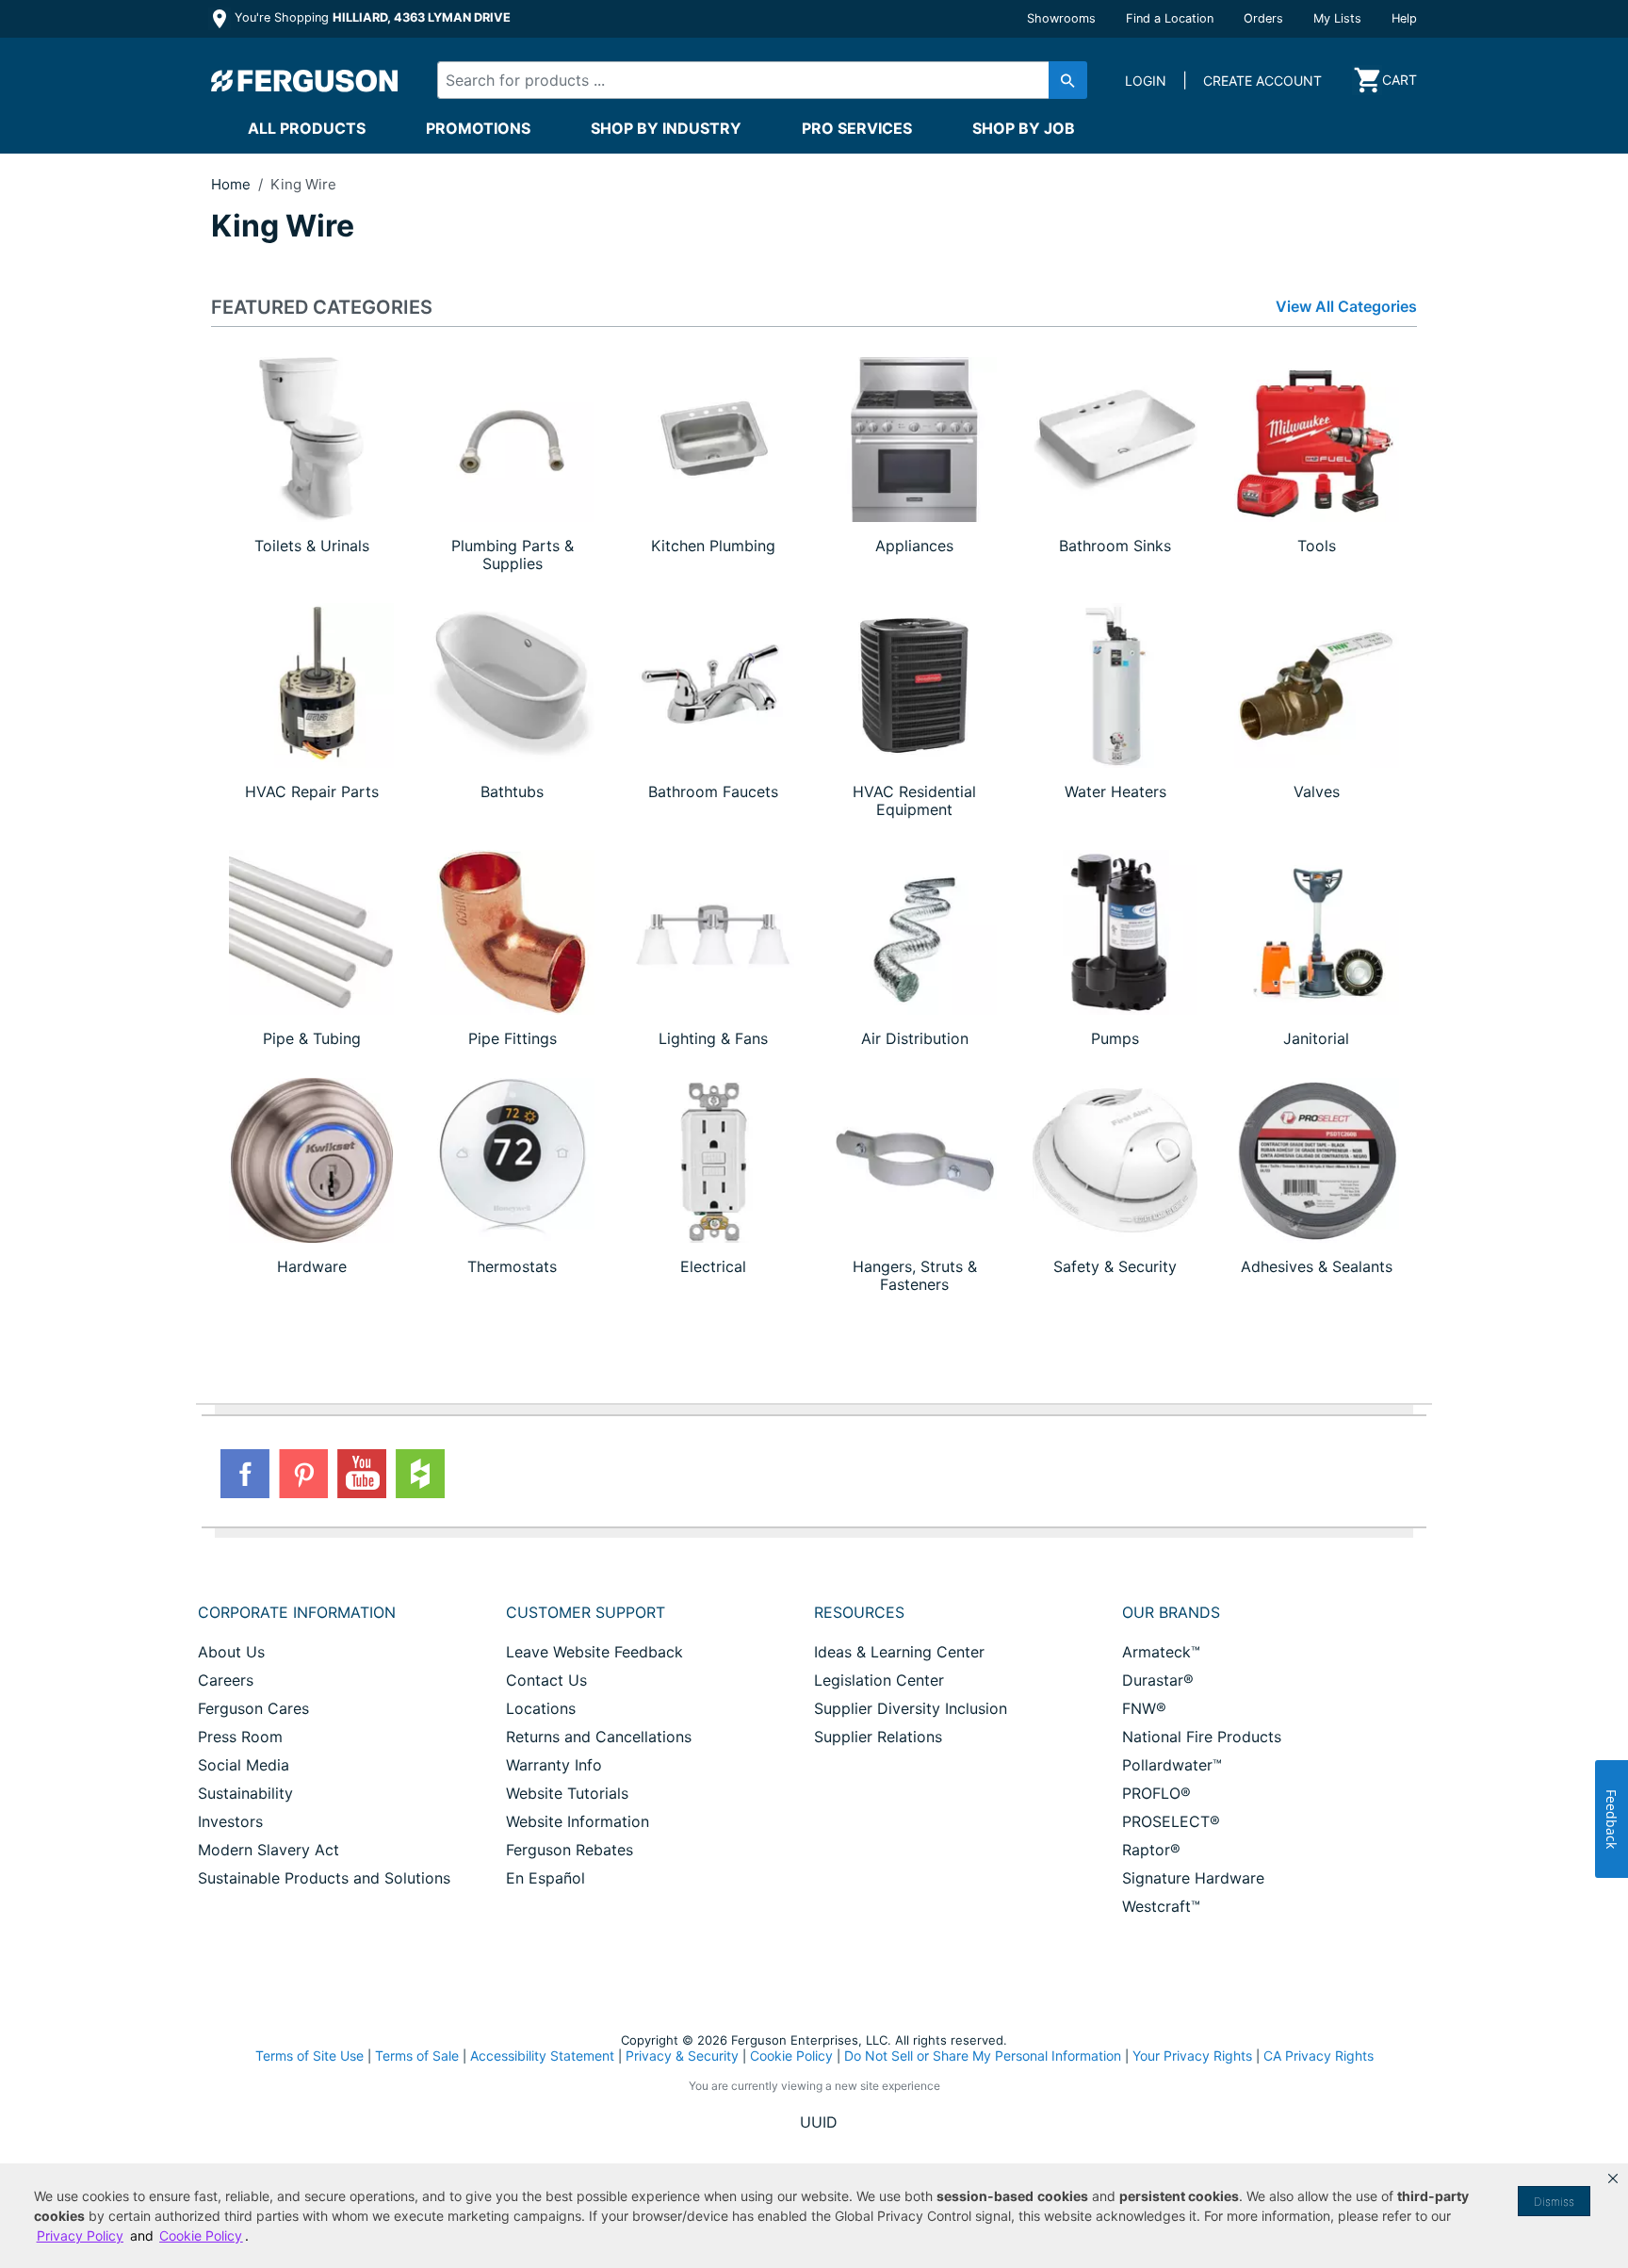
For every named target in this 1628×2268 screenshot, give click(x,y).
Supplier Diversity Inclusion (911, 1708)
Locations (541, 1708)
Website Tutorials (567, 1793)
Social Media (244, 1765)
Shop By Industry (666, 128)
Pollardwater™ (1172, 1765)
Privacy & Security (682, 2056)
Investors (230, 1821)
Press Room (240, 1737)
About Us (231, 1652)
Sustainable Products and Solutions (324, 1878)
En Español (545, 1878)
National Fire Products (1202, 1737)
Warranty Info (554, 1765)
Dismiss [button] (1554, 2202)
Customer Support (586, 1612)
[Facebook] (245, 1474)
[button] (1613, 2178)
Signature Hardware (1193, 1878)
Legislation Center (879, 1680)
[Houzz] (420, 1474)
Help (1404, 18)
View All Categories (1346, 307)
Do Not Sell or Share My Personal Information (983, 2056)
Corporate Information (297, 1612)
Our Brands (1171, 1612)
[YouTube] (362, 1474)
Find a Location (1170, 18)
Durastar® (1158, 1680)
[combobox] (746, 80)
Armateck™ (1161, 1652)
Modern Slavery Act (269, 1850)
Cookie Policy (791, 2056)
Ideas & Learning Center (899, 1652)
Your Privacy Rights (1192, 2056)
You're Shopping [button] (371, 17)
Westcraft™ (1161, 1906)
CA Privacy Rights (1319, 2056)
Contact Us (546, 1680)
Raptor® (1151, 1850)
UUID (819, 2122)
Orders (1263, 18)
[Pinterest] (303, 1474)
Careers (226, 1680)
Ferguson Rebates (570, 1850)
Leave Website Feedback (594, 1652)
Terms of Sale (417, 2056)
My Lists (1337, 18)
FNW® (1144, 1708)
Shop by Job (1024, 128)
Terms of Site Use (309, 2056)
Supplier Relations (878, 1737)
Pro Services (857, 128)
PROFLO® (1156, 1793)
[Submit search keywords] (1068, 80)
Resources (859, 1612)
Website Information (578, 1821)
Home (231, 184)
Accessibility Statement (542, 2056)
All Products (307, 128)
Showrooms (1061, 18)
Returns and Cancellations (599, 1737)
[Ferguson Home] (305, 80)
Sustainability (245, 1793)
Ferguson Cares (253, 1708)
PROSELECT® (1171, 1821)
